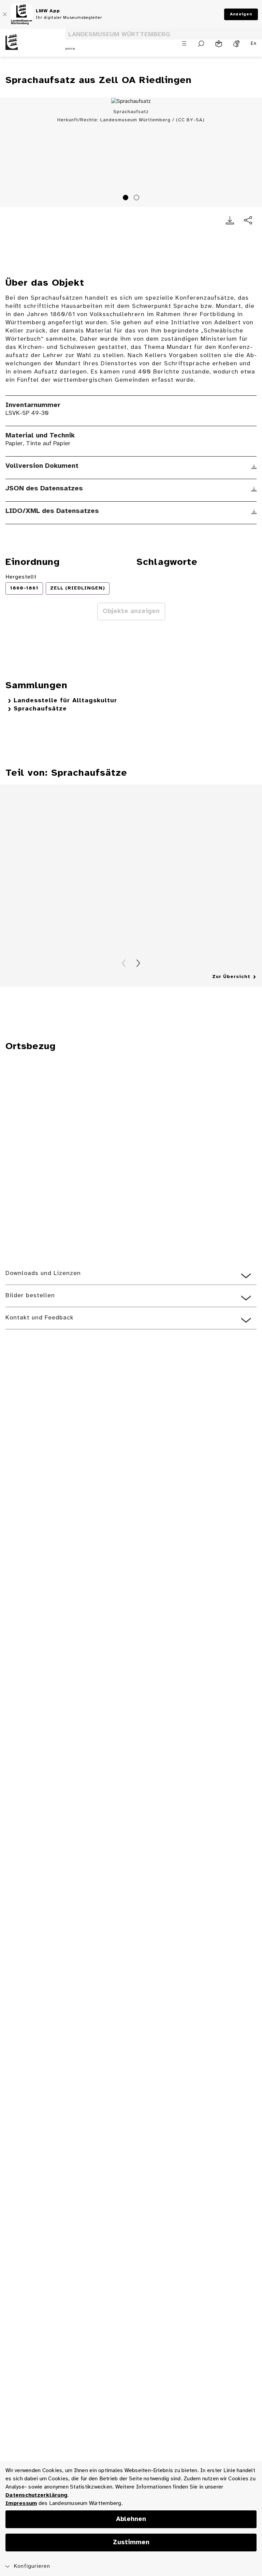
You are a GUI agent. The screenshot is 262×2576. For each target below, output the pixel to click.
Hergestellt (21, 577)
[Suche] (201, 44)
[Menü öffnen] (184, 43)
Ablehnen (131, 2519)
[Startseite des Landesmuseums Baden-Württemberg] (33, 48)
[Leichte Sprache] (219, 44)
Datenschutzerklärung (36, 2495)
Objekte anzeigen (131, 611)
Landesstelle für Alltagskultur (65, 701)
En (254, 44)
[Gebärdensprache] (236, 44)
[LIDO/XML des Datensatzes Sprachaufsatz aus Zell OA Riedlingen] (254, 512)
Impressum (21, 2503)
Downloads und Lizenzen (43, 1273)
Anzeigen (241, 14)
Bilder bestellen (30, 1296)
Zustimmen (131, 2543)
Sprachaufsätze (40, 709)
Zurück (124, 963)
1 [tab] (127, 199)
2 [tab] (137, 199)
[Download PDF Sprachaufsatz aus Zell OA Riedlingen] (230, 220)
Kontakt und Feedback (40, 1318)
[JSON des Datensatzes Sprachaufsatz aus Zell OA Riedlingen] (254, 489)
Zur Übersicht (231, 977)
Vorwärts (138, 963)
